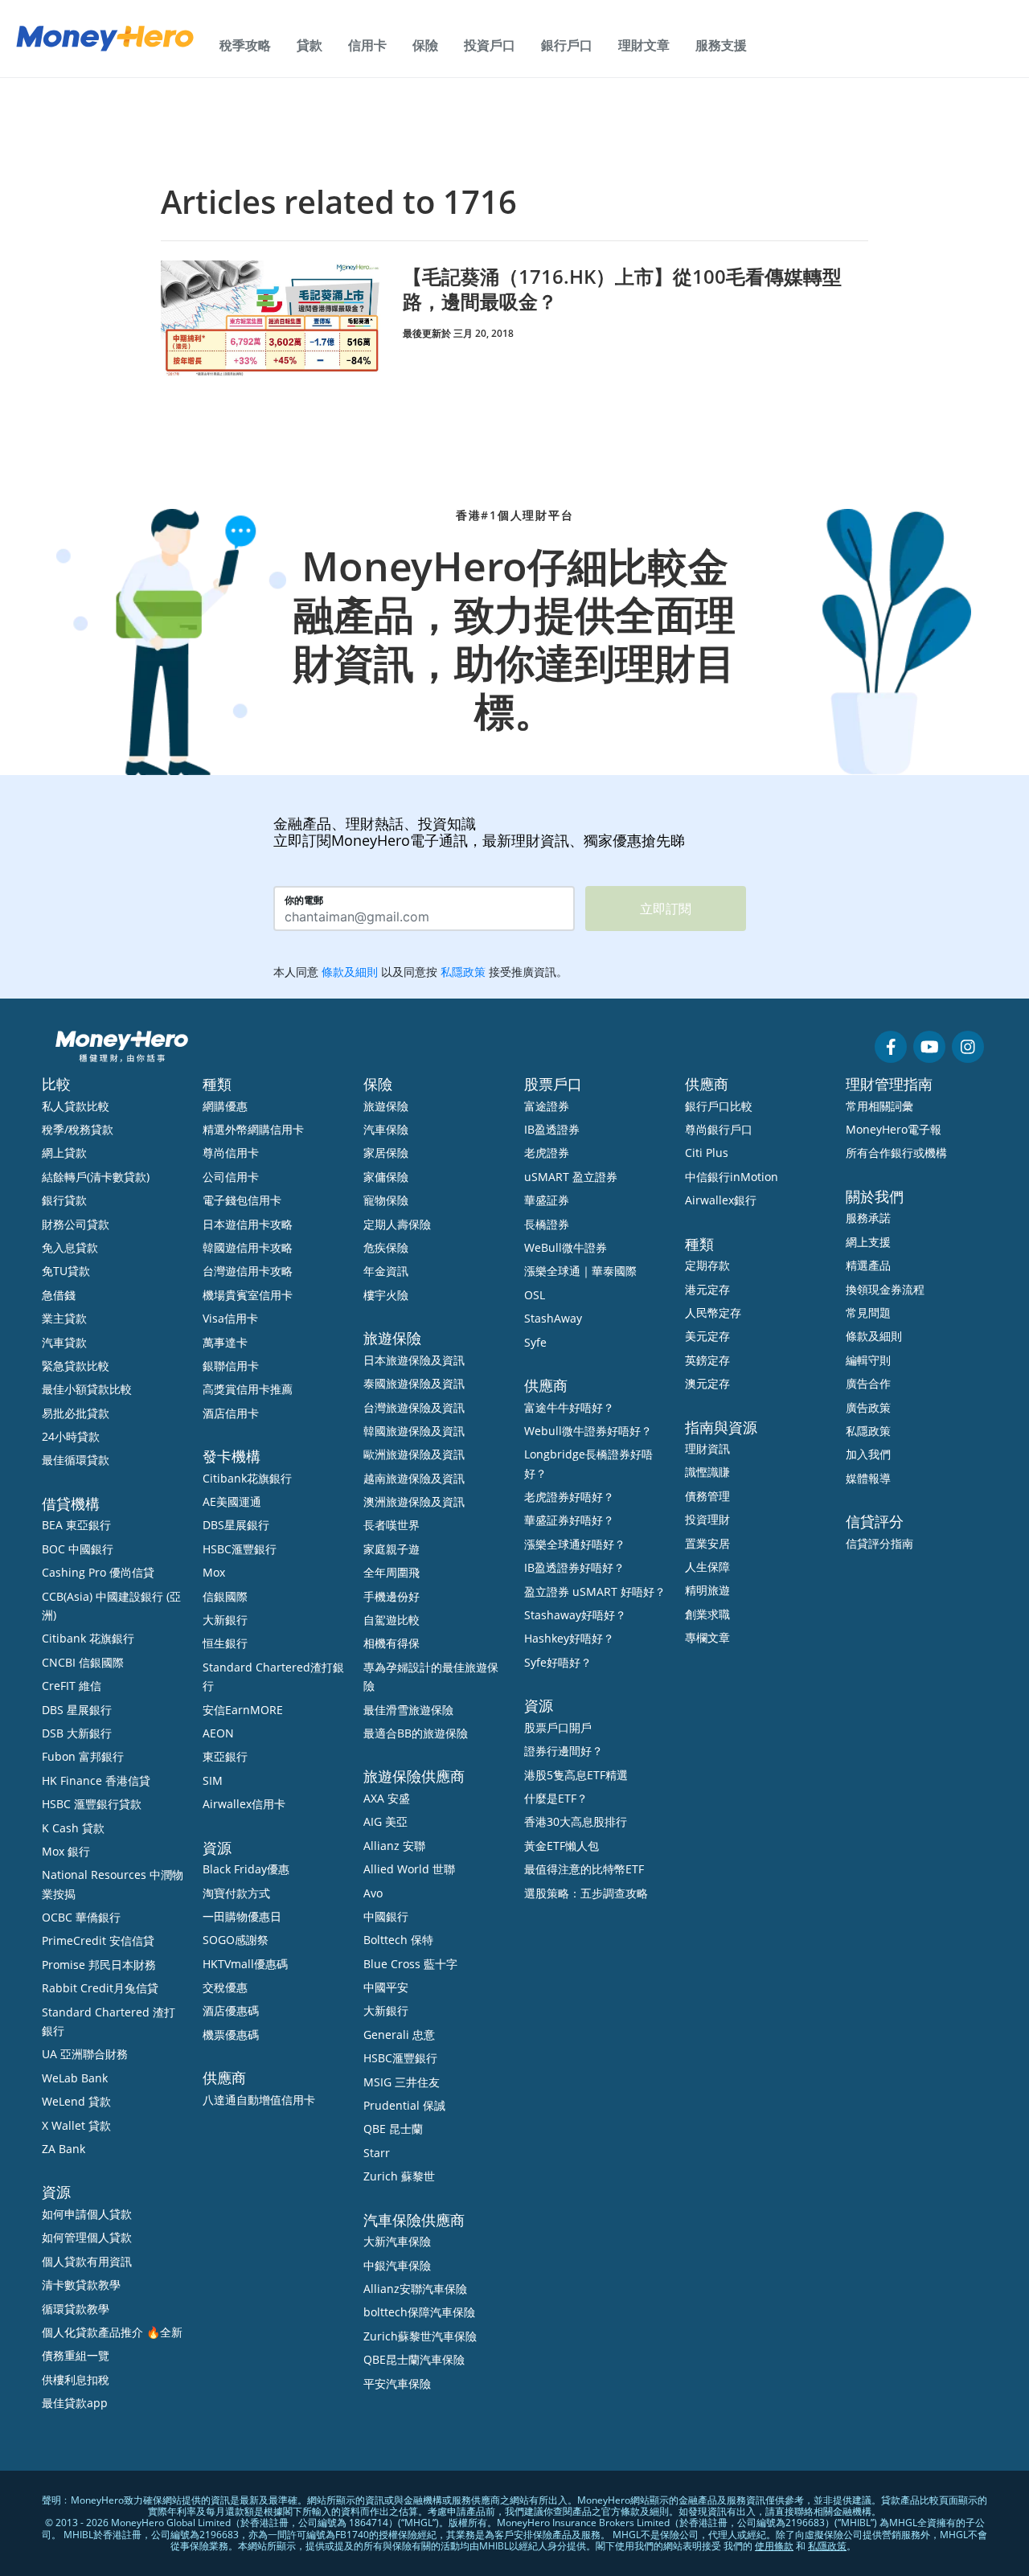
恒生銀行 (225, 1643)
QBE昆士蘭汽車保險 (414, 2359)
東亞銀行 (225, 1756)
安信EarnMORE (243, 1710)
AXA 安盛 (387, 1798)
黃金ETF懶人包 (562, 1846)
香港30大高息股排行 (576, 1821)
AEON (218, 1733)
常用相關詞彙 (879, 1106)
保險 (425, 45)
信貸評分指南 (879, 1543)
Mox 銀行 (66, 1851)
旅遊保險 (386, 1106)
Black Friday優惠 (246, 1869)
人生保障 (707, 1567)
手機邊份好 (392, 1596)
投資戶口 (490, 45)
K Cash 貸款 (73, 1828)
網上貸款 (64, 1153)
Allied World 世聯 (409, 1869)
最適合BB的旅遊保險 (416, 1733)
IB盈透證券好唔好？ (574, 1567)
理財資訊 (707, 1448)
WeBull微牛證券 (566, 1247)
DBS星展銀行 (236, 1525)
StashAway (553, 1318)
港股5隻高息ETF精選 (576, 1775)
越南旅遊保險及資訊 (414, 1478)
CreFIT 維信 (72, 1686)
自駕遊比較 (392, 1620)
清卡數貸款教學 (81, 2285)
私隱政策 (868, 1431)
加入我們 (868, 1454)
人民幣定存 (713, 1313)
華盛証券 (547, 1200)
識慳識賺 (707, 1472)
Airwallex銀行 (721, 1200)
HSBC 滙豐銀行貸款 (92, 1804)
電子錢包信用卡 (242, 1200)
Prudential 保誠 (404, 2105)
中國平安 (386, 1987)
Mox (214, 1572)
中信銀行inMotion (732, 1177)
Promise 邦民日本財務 (99, 1965)
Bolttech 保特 (398, 1940)
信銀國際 (225, 1596)
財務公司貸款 (76, 1224)
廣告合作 (868, 1383)
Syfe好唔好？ (558, 1662)
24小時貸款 (71, 1436)
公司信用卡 (231, 1177)
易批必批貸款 (76, 1413)
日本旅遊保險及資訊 (414, 1360)
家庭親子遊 (392, 1549)
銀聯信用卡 (231, 1366)
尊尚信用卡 (231, 1153)
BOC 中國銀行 (78, 1549)
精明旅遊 (707, 1590)
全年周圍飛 (392, 1572)
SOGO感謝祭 (236, 1940)
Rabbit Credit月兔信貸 (100, 1988)
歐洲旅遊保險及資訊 (414, 1454)
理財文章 (644, 45)
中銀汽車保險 (397, 2265)
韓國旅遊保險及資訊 (414, 1431)
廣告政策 (868, 1407)
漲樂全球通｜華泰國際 (580, 1271)
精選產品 (868, 1265)
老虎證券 (547, 1153)
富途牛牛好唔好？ (569, 1407)
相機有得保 (392, 1643)
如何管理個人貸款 (87, 2237)
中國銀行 (386, 1916)
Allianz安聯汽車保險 (415, 2289)
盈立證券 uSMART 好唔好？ (595, 1592)
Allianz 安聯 (394, 1846)
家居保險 (386, 1153)
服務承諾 (868, 1218)
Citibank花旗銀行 (247, 1478)
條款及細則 (874, 1336)
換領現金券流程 (885, 1289)
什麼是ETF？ (556, 1798)
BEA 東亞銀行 (76, 1525)
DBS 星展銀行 (77, 1710)
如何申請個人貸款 (87, 2214)
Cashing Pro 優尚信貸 (98, 1572)
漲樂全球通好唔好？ (575, 1544)
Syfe (535, 1342)
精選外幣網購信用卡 (253, 1129)
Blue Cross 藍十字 (410, 1964)
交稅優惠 (225, 1987)
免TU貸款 (66, 1271)
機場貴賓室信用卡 (248, 1295)
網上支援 (868, 1242)
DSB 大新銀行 (77, 1733)
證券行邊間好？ (564, 1751)
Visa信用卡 (230, 1318)
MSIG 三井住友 (402, 2082)
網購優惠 (225, 1106)
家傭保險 (386, 1177)
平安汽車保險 (397, 2383)
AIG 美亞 (385, 1821)
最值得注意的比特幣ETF (584, 1869)
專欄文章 (707, 1637)
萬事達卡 (225, 1342)
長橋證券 (547, 1224)
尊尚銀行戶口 (719, 1129)
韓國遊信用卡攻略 (248, 1247)
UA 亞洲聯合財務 (85, 2054)
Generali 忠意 (399, 2035)
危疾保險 (386, 1247)
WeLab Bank (75, 2078)
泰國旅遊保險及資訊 (414, 1383)
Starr (377, 2153)
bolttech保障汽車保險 (419, 2312)
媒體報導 (868, 1478)
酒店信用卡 (231, 1413)
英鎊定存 (707, 1360)
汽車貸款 (64, 1342)
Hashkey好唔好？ (569, 1638)
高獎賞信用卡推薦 (248, 1389)
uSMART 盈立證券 (571, 1177)
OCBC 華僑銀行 (81, 1917)
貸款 (310, 45)
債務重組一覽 (76, 2355)
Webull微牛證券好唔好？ (588, 1431)
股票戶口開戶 (558, 1727)
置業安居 (707, 1543)
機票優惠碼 (231, 2035)
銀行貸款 (64, 1200)
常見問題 (868, 1313)
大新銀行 (225, 1620)
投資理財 (707, 1519)
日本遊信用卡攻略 (248, 1224)
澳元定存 (707, 1383)
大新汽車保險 (397, 2241)
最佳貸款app (75, 2403)
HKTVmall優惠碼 (245, 1964)
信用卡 (367, 45)
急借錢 (59, 1295)
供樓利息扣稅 (76, 2379)
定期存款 (707, 1265)
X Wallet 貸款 (76, 2125)
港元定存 (707, 1289)
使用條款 (774, 2546)
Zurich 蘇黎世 (399, 2176)
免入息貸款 (70, 1247)
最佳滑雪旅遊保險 (408, 1710)
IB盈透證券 (552, 1129)
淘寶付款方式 (236, 1893)
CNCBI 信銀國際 (83, 1662)
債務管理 (707, 1496)
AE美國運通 (232, 1501)
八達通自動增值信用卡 (259, 2100)
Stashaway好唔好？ (575, 1615)
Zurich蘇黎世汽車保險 (420, 2336)
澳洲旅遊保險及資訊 (414, 1501)
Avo (373, 1893)
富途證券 (547, 1106)
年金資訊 (386, 1271)
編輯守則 (868, 1360)
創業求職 (707, 1614)
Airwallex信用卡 (244, 1804)
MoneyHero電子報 (894, 1129)
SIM (213, 1780)
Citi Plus (707, 1153)
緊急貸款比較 (76, 1366)
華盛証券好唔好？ (569, 1520)
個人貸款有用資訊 (87, 2261)
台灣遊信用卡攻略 (248, 1271)
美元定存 (707, 1336)
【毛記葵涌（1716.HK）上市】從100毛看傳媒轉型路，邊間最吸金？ (622, 289)
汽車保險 (386, 1129)
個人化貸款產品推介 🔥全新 (112, 2332)
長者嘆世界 (392, 1525)
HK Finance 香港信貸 (96, 1780)
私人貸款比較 (76, 1106)
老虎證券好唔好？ (569, 1497)
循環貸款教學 (76, 2309)
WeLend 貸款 (76, 2101)
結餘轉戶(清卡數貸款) (96, 1177)
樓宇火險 (386, 1295)
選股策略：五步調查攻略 (586, 1893)
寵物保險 (386, 1200)
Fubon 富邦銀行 (83, 1756)
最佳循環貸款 (76, 1460)
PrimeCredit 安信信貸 (98, 1940)
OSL (535, 1295)
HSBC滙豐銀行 (240, 1549)
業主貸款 (64, 1318)
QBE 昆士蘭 (393, 2129)
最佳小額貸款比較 (87, 1389)
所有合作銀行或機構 (896, 1153)
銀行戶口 (567, 45)
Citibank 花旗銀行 (88, 1638)
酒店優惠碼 (231, 2010)
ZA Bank (64, 2149)
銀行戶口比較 (719, 1106)
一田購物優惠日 (242, 1916)
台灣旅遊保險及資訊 (414, 1407)
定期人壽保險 (397, 1224)
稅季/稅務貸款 (78, 1129)
